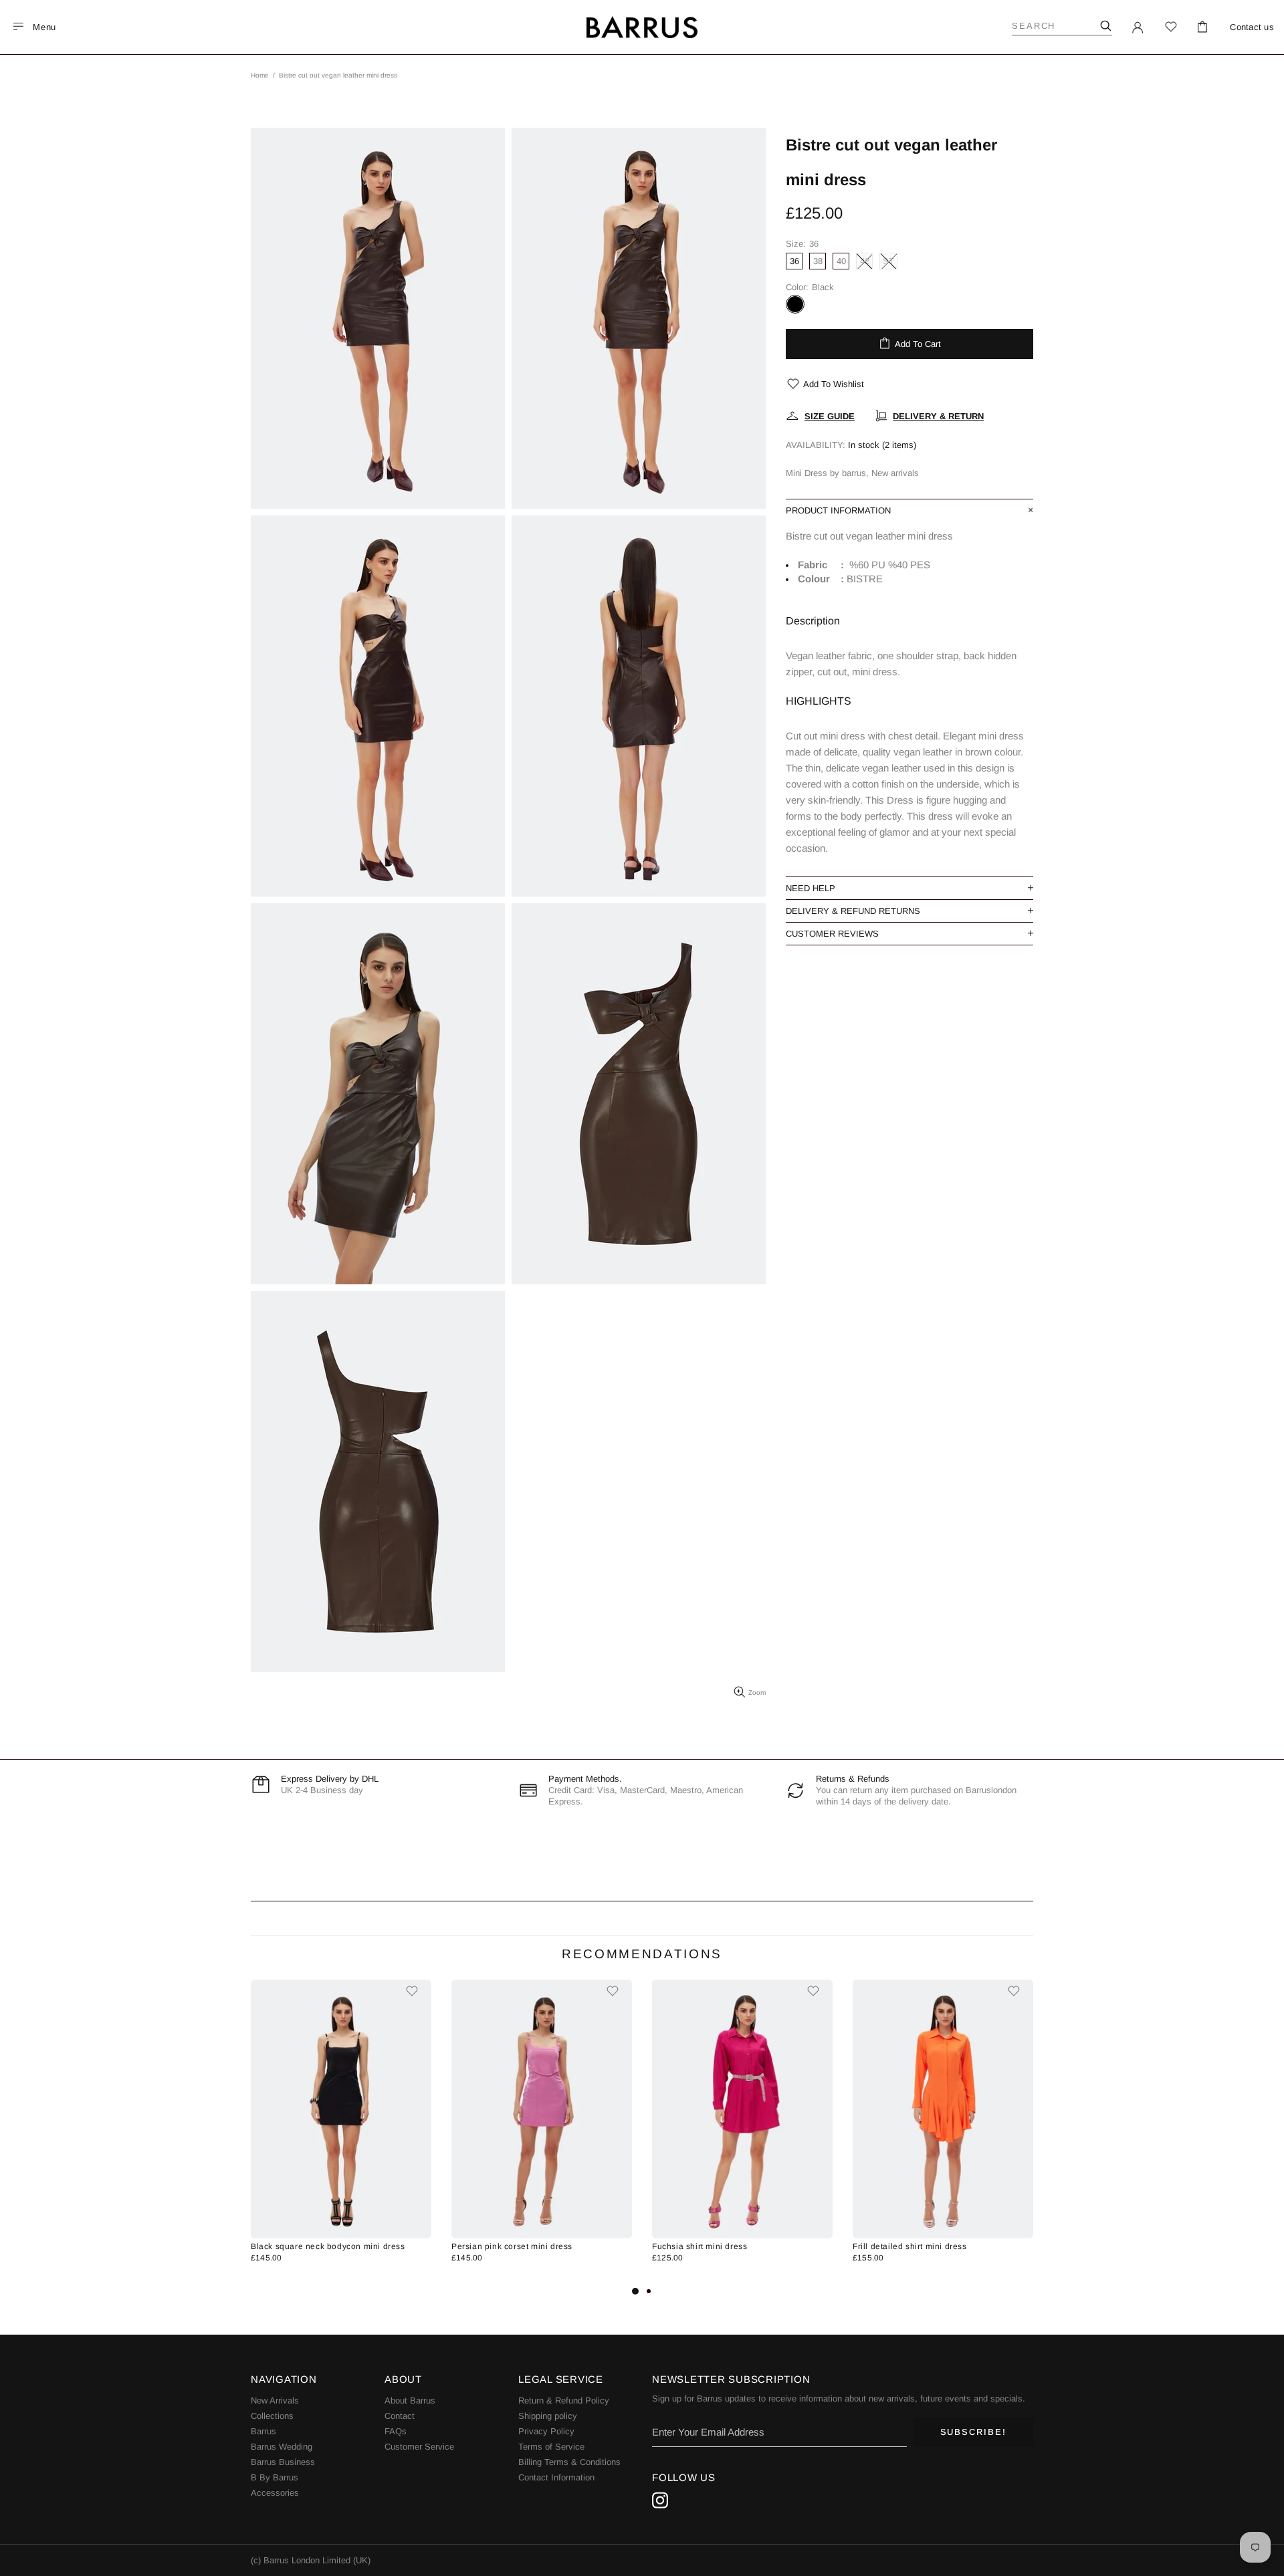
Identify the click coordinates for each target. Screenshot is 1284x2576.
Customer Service (419, 2447)
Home (260, 75)
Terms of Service (551, 2447)
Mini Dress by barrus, (827, 473)
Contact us (1252, 27)
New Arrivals (275, 2401)
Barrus (263, 2431)
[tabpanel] (341, 2131)
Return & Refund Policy (564, 2401)
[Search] (1105, 26)
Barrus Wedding (282, 2447)
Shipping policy (548, 2416)
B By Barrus (275, 2477)
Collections (272, 2416)
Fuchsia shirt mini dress (700, 2246)
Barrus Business (283, 2462)
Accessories (275, 2493)
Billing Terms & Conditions (569, 2462)
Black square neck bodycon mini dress (328, 2246)
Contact (400, 2416)
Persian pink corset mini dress (512, 2246)
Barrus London (642, 27)
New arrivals (895, 473)
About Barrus (410, 2401)
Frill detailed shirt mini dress (910, 2246)
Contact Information (556, 2477)
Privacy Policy (546, 2431)
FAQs (396, 2431)
